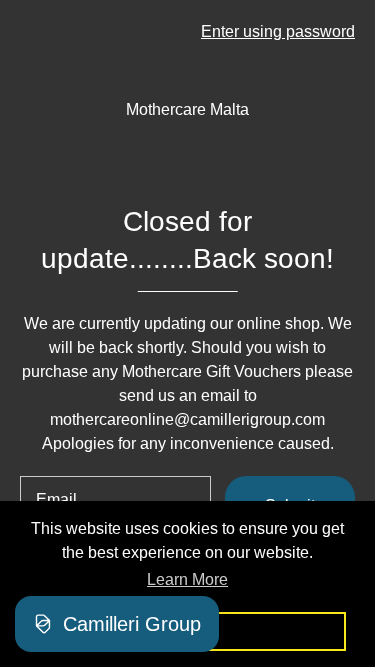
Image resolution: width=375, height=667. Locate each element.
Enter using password (278, 31)
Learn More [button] (187, 579)
